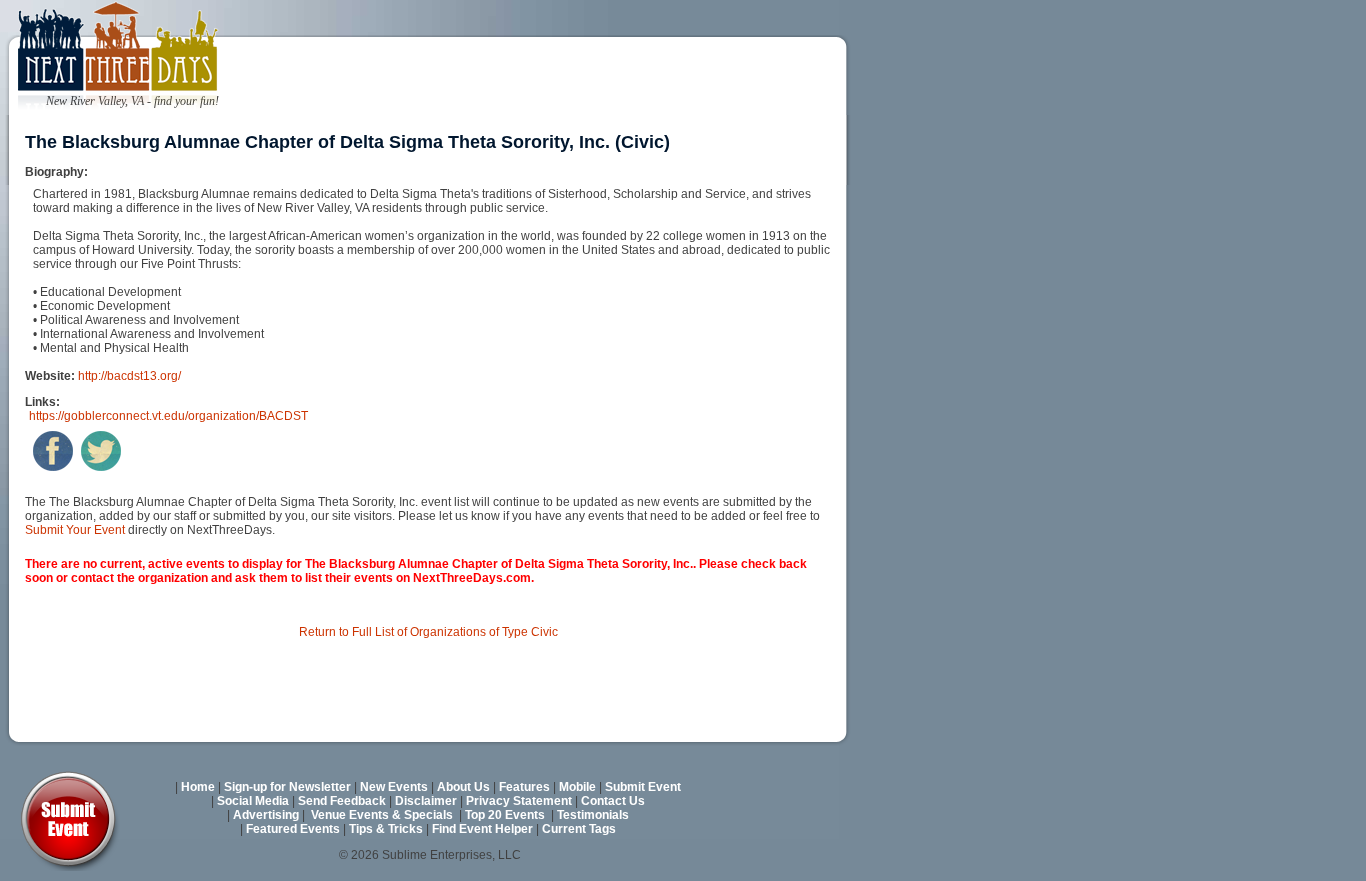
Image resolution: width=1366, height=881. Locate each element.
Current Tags (579, 829)
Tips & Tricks (386, 829)
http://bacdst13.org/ (129, 376)
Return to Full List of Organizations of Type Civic (428, 632)
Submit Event (643, 787)
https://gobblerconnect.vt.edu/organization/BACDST (168, 416)
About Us (463, 787)
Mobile (577, 787)
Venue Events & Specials (382, 815)
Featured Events (293, 829)
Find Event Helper (482, 829)
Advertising (266, 815)
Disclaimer (426, 801)
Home (198, 787)
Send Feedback (342, 801)
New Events (394, 787)
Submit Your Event (75, 530)
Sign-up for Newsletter (287, 787)
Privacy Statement (519, 801)
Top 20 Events (505, 815)
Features (524, 787)
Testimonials (593, 815)
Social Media (253, 801)
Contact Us (613, 801)
